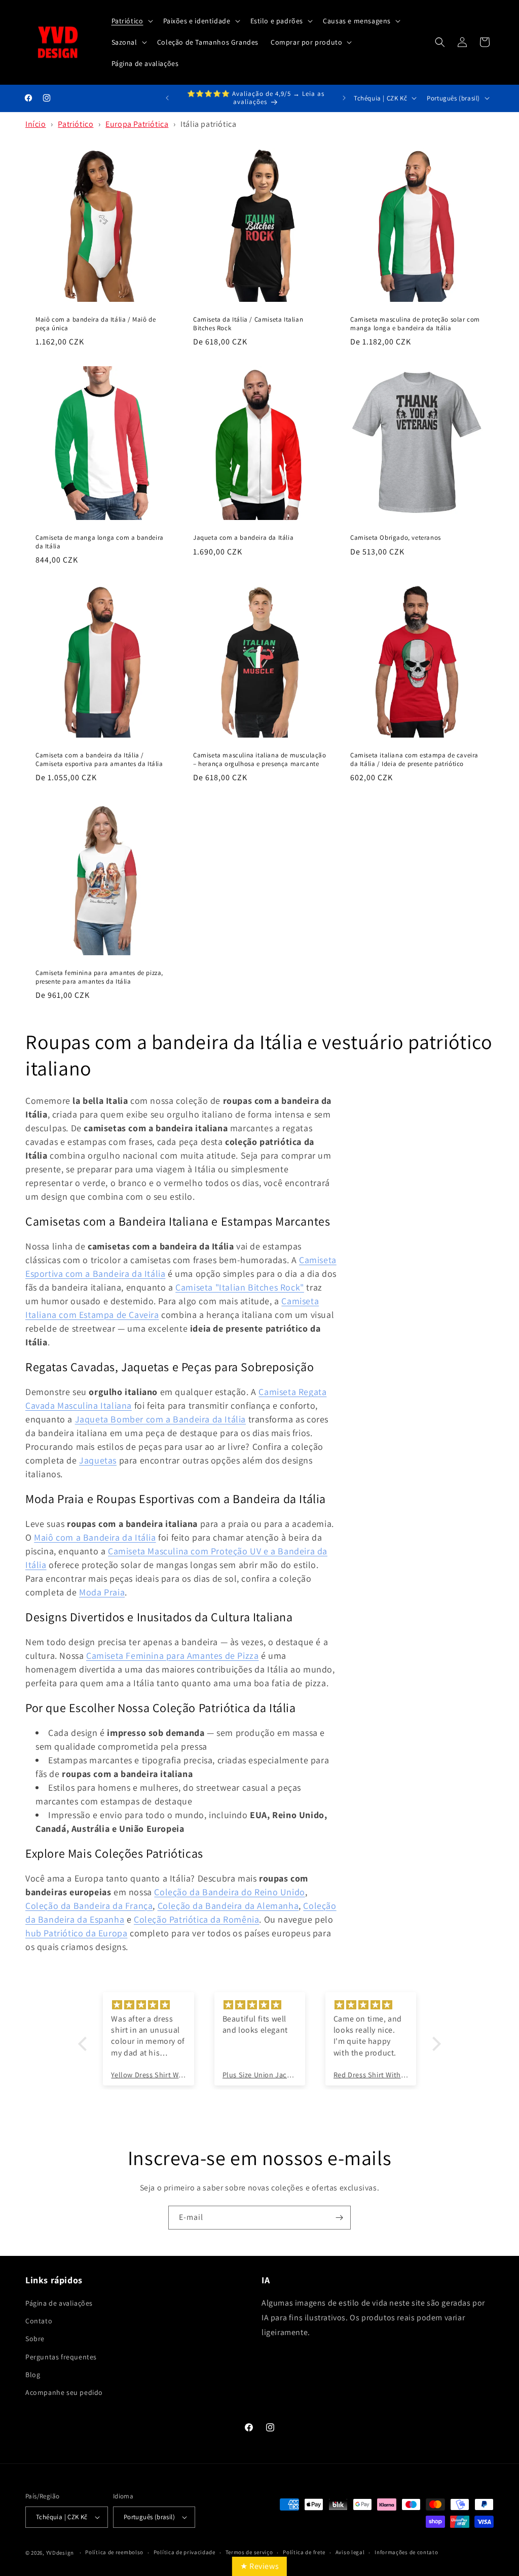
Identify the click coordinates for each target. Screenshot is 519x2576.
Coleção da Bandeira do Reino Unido (229, 1892)
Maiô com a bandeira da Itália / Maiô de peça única (96, 324)
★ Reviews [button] (259, 2566)
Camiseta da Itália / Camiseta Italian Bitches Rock (248, 324)
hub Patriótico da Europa (76, 1933)
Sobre (35, 2339)
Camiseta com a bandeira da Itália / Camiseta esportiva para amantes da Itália (99, 760)
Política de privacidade (184, 2552)
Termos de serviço (249, 2552)
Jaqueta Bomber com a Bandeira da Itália (160, 1419)
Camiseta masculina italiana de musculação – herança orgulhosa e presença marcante (260, 760)
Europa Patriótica (137, 124)
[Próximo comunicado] (344, 98)
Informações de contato (406, 2552)
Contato (39, 2321)
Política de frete (304, 2552)
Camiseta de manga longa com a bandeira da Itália (100, 542)
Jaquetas (98, 1460)
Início (36, 124)
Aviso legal (350, 2552)
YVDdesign (60, 2553)
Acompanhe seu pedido (64, 2392)
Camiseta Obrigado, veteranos (396, 537)
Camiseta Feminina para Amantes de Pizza (172, 1656)
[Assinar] (339, 2218)
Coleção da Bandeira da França (89, 1906)
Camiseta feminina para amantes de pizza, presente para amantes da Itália (99, 977)
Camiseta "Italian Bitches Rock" (240, 1287)
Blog (33, 2375)
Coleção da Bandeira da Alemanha (228, 1906)
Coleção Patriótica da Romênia (196, 1919)
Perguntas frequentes (61, 2357)
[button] (131, 21)
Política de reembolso (114, 2552)
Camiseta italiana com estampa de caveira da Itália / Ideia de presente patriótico (414, 760)
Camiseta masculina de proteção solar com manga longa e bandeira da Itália (415, 324)
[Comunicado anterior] (167, 98)
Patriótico (76, 124)
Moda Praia (102, 1592)
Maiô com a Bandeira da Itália (95, 1537)
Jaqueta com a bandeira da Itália (243, 537)
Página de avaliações (59, 2303)
